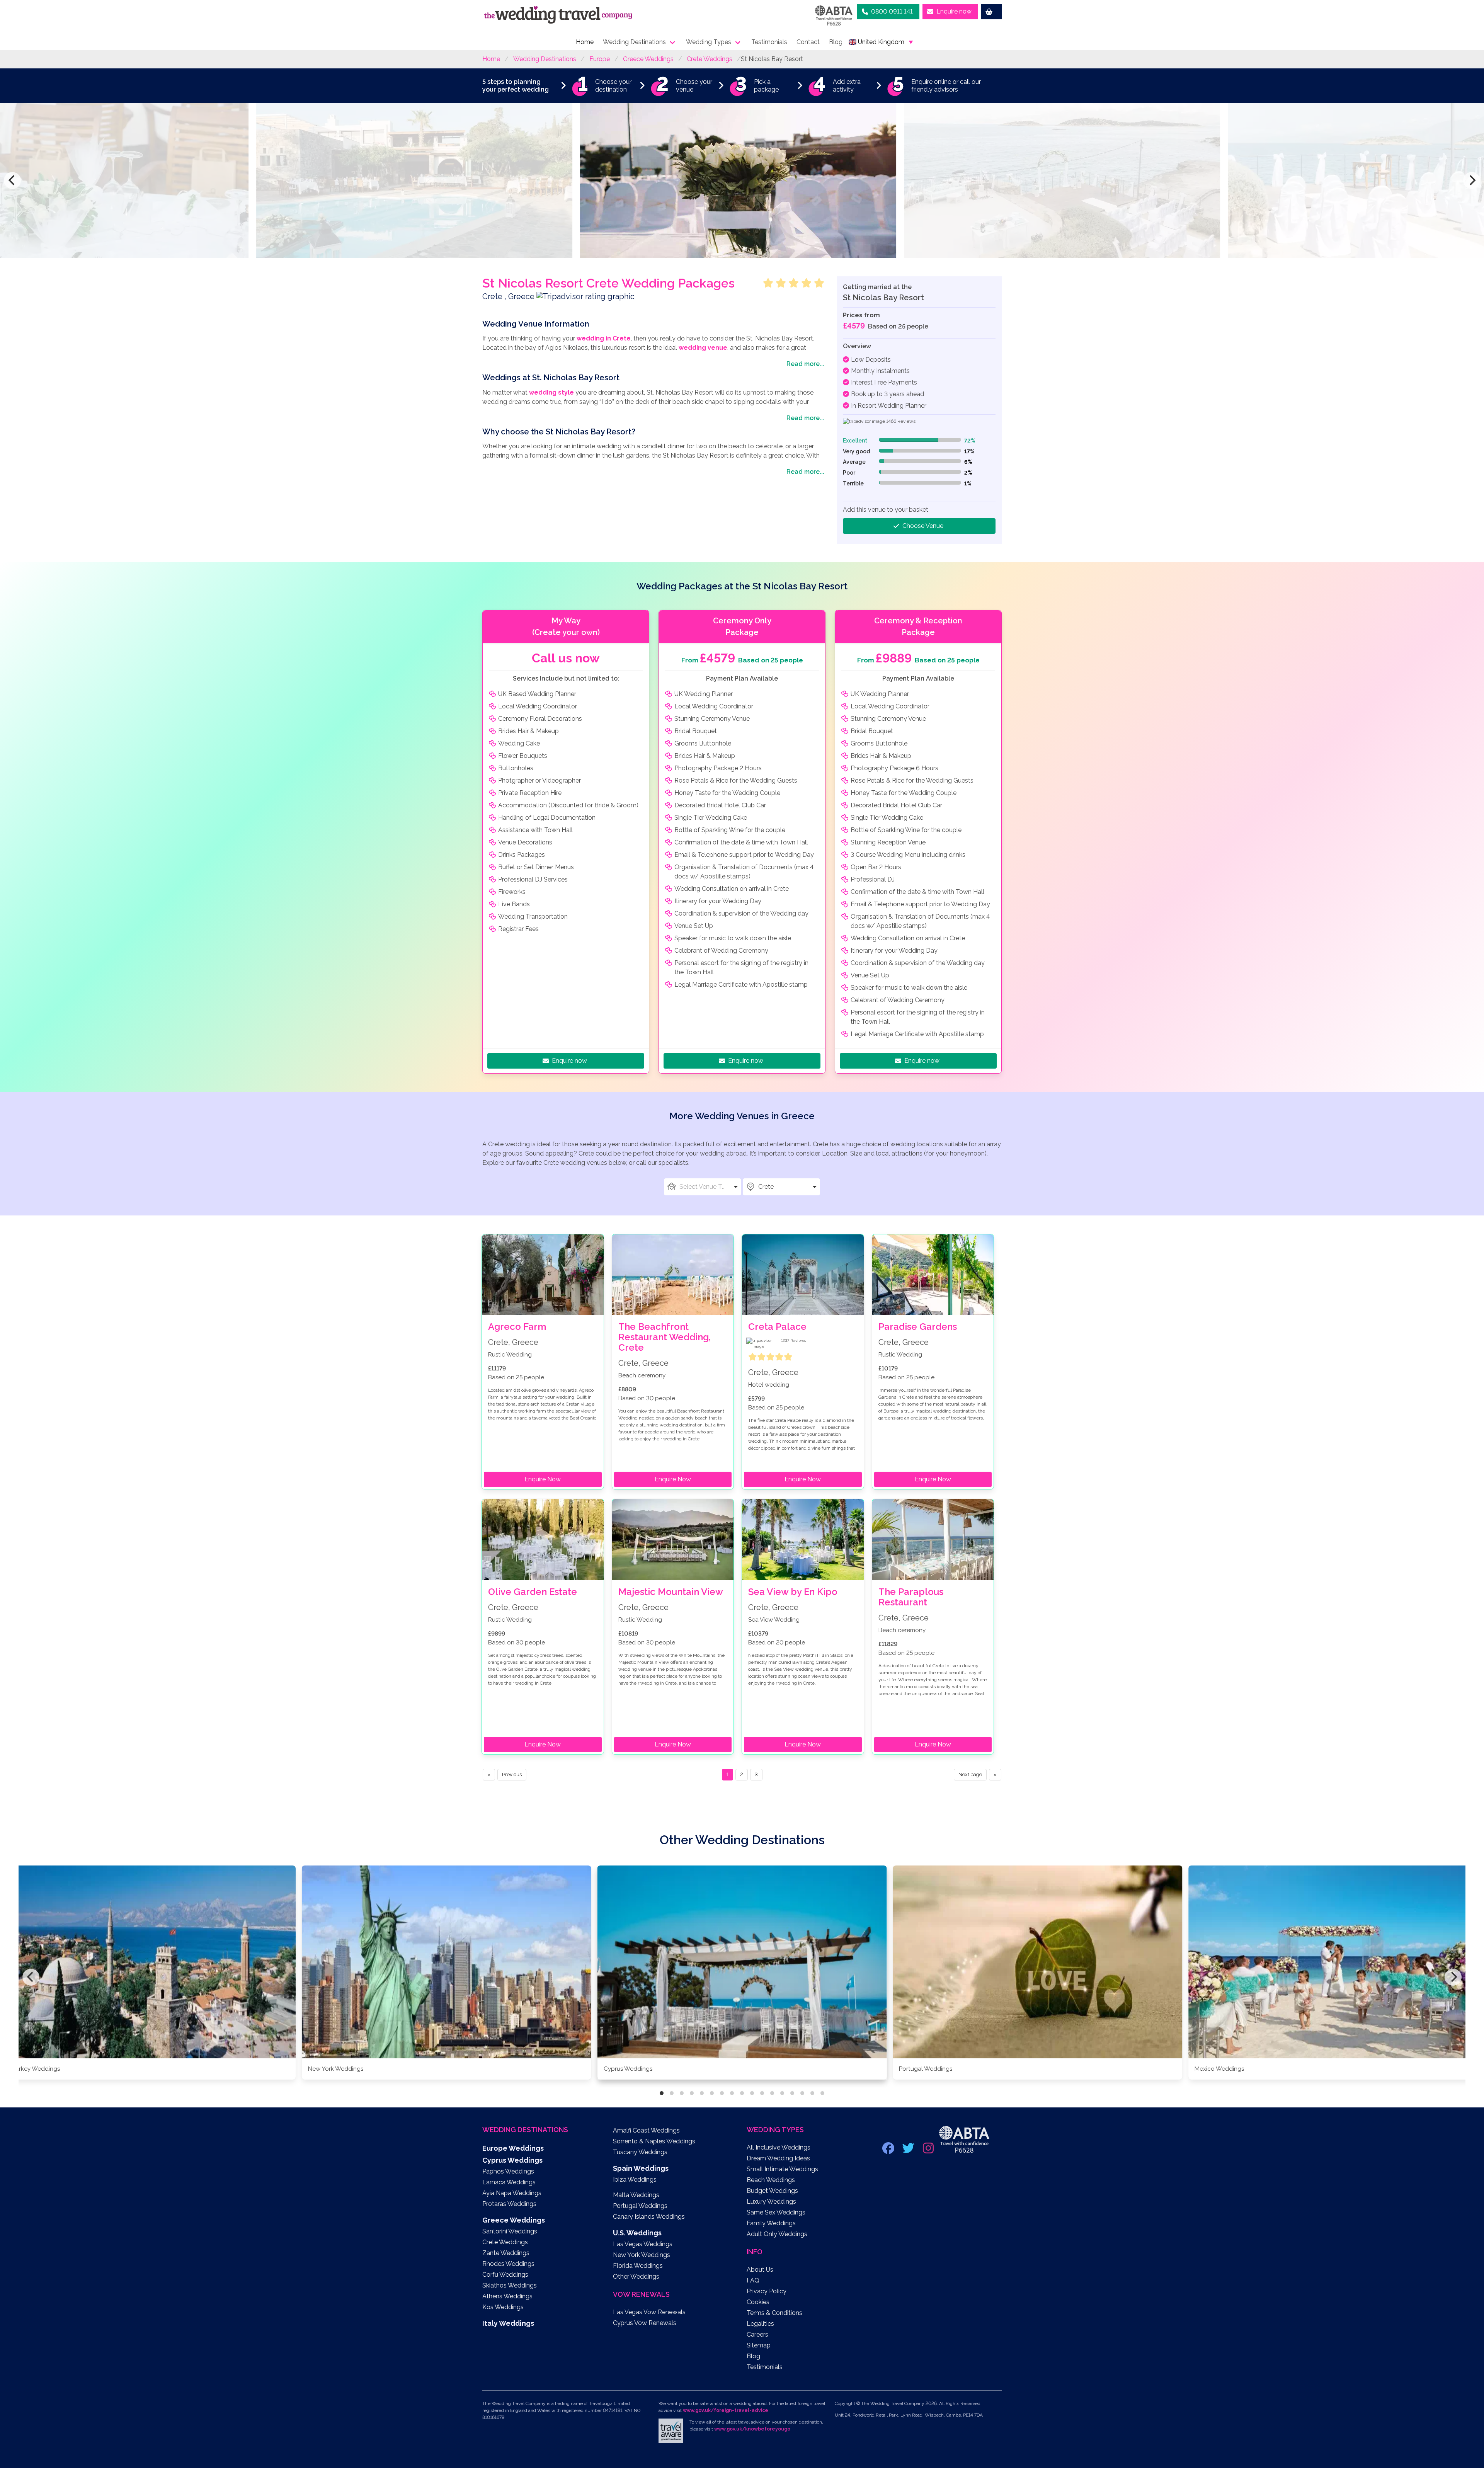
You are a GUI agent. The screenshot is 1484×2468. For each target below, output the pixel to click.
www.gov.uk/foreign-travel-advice (726, 2410)
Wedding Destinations (634, 42)
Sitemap (759, 2345)
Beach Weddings (771, 2180)
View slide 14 (792, 2093)
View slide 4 (692, 2093)
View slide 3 (682, 2093)
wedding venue (703, 348)
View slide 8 (732, 2093)
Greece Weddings (648, 59)
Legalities (760, 2324)
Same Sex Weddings (776, 2212)
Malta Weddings (636, 2195)
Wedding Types (709, 42)
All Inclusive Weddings (779, 2147)
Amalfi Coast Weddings (646, 2130)
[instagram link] (929, 2151)
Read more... (805, 364)
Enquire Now (543, 1479)
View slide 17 (822, 2093)
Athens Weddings (507, 2296)
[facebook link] (889, 2151)
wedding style (551, 392)
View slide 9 (742, 2093)
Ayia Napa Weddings (512, 2193)
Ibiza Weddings (635, 2179)
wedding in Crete (604, 338)
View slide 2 (672, 2093)
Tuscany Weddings (640, 2152)
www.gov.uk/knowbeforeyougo (752, 2429)
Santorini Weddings (510, 2231)
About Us (760, 2270)
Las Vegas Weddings (643, 2244)
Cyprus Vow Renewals (645, 2323)
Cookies (758, 2302)
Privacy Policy (767, 2291)
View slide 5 (702, 2093)
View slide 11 (762, 2093)
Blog (836, 42)
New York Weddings (642, 2255)
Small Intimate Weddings (782, 2169)
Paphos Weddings (508, 2171)
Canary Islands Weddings (649, 2217)
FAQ (753, 2280)
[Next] (1472, 180)
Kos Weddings (503, 2307)
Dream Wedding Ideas (778, 2158)
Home (585, 42)
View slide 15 (802, 2093)
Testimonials (769, 42)
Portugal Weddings (640, 2206)
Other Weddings (636, 2277)
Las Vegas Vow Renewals (649, 2312)
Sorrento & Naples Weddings (654, 2141)
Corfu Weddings (505, 2275)
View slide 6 (712, 2093)
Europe (600, 59)
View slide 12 (772, 2093)
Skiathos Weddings (510, 2285)
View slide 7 (722, 2093)
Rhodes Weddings (508, 2264)
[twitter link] (909, 2151)
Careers (757, 2334)
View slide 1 (662, 2093)
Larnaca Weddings (509, 2182)
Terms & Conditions (774, 2313)
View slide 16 (812, 2093)
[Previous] (12, 180)
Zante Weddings (506, 2253)
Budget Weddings (772, 2191)
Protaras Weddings (509, 2204)
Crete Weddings (710, 59)
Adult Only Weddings (777, 2234)
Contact (808, 42)
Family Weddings (771, 2223)
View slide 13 (782, 2093)
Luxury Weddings (771, 2202)
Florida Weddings (638, 2266)
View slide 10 (752, 2093)
